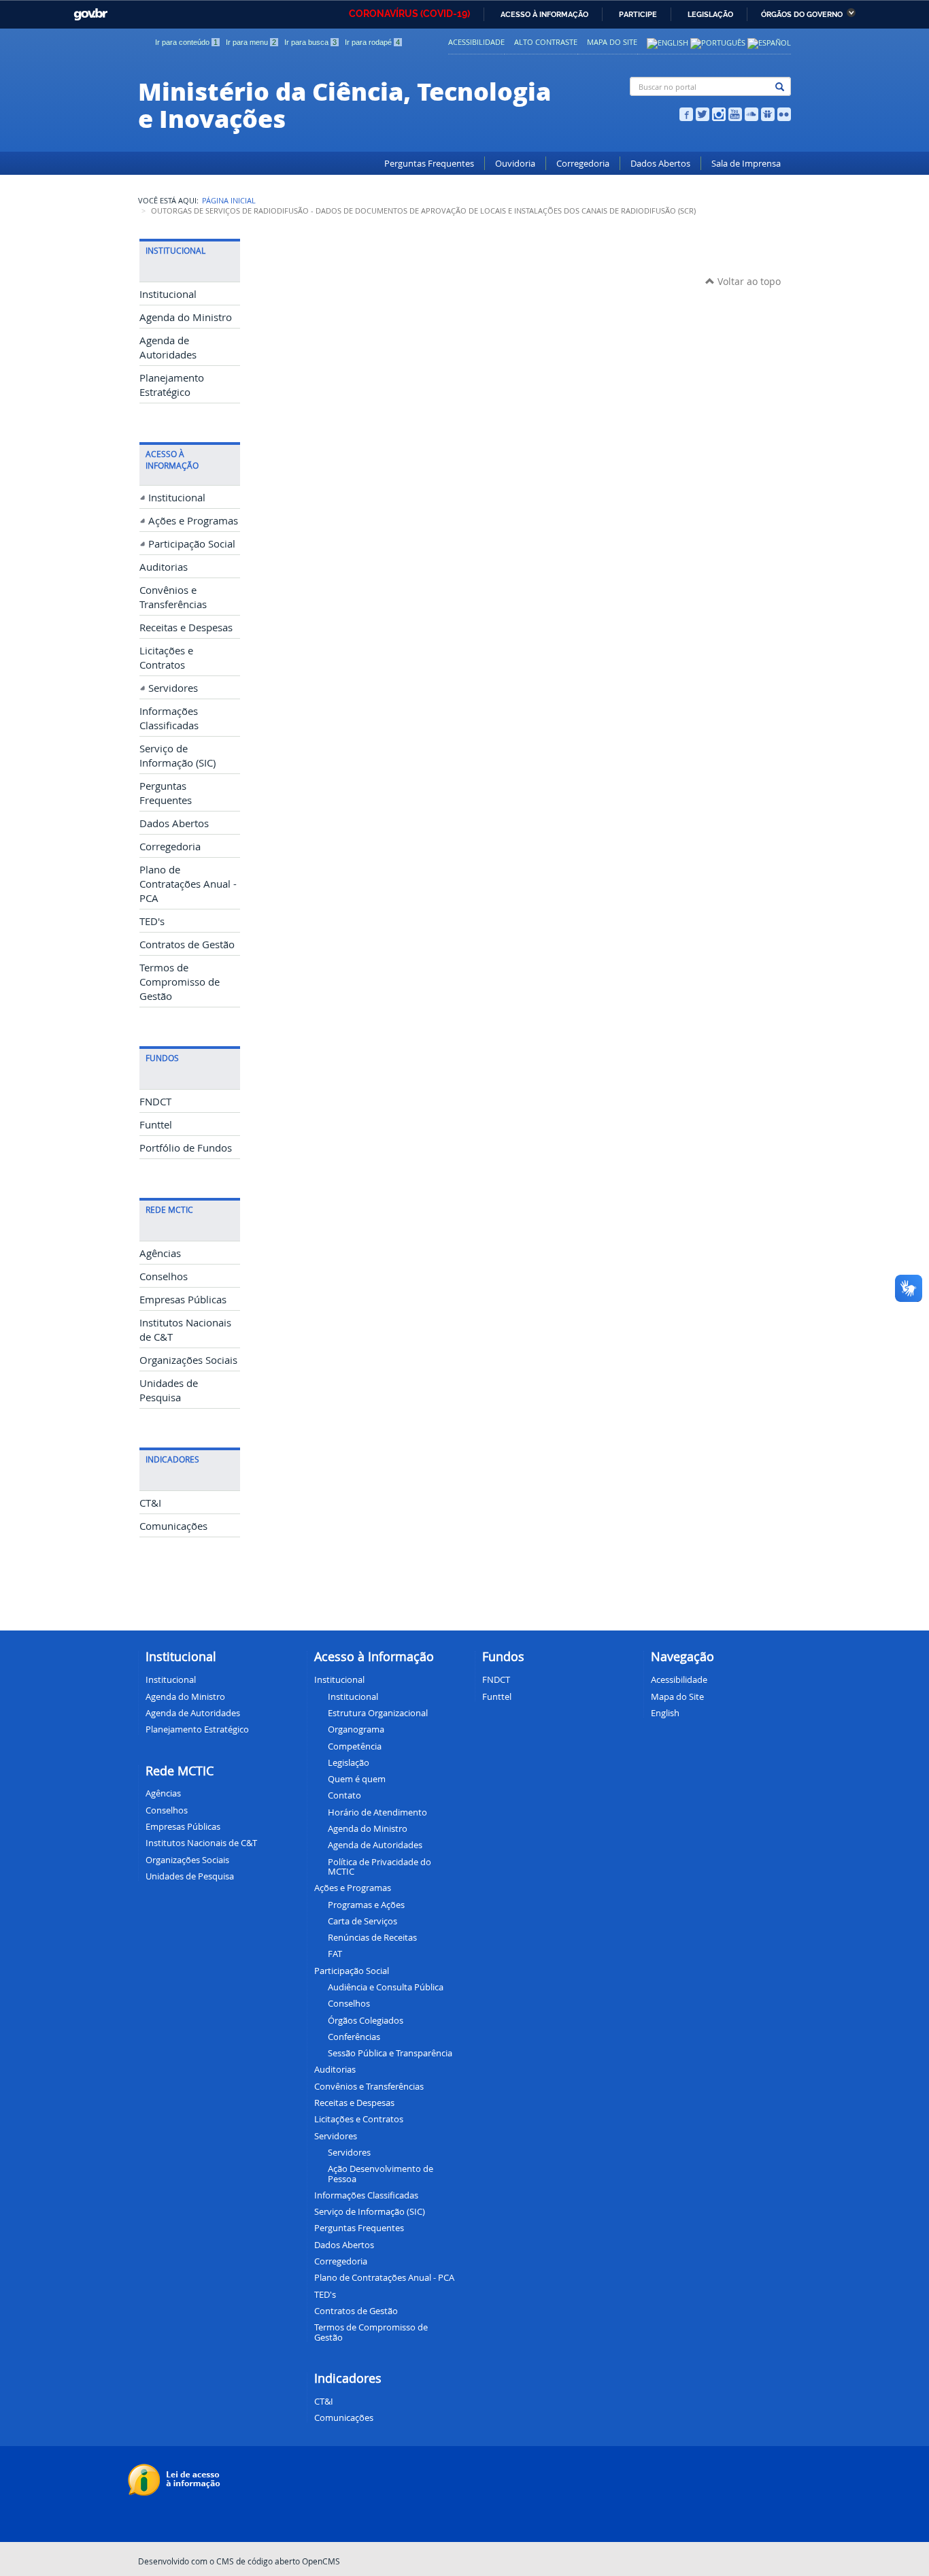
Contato (344, 1795)
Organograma (356, 1729)
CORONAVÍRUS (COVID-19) (409, 14)
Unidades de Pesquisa (190, 1876)
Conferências (354, 2037)
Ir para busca (310, 42)
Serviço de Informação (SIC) (370, 2211)
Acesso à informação (544, 15)
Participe (638, 15)
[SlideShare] (768, 113)
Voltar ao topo (748, 281)
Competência (355, 1746)
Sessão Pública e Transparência (390, 2053)
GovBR (88, 11)
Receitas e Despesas (186, 628)
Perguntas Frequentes (429, 164)
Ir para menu (251, 42)
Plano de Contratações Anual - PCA (188, 884)
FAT (335, 1954)
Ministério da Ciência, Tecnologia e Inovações (344, 104)
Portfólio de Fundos (186, 1148)
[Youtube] (735, 113)
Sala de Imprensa (746, 164)
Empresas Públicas (183, 1300)
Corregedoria (583, 164)
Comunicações (173, 1526)
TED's (152, 921)
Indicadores (348, 2378)
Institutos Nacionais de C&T (201, 1843)
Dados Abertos (660, 164)
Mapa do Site (612, 42)
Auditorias (164, 567)
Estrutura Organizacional (378, 1713)
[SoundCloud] (751, 113)
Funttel (156, 1125)
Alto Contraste (546, 42)
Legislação (710, 15)
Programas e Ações (366, 1905)
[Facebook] (686, 113)
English (665, 1713)
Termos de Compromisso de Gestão (180, 982)
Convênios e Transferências (369, 2086)
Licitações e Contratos (359, 2119)
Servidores (173, 688)
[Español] (769, 42)
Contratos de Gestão (187, 944)
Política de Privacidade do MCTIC (379, 1867)
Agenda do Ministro (186, 317)
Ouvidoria (515, 164)
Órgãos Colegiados (366, 2020)
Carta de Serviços (362, 1921)
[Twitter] (703, 113)
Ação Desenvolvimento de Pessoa (381, 2173)
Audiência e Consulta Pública (386, 1987)
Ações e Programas (193, 521)
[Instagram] (719, 113)
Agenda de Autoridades (375, 1845)
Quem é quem (357, 1779)
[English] (668, 42)
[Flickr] (784, 113)
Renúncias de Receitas (372, 1937)
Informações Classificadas (366, 2195)
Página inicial (229, 201)
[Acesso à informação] (176, 2479)
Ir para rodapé (372, 42)
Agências (160, 1253)
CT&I (150, 1503)
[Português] (718, 42)
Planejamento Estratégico (197, 1729)
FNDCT (155, 1102)
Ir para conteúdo (186, 42)
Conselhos (164, 1276)
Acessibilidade (476, 42)
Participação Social (192, 544)
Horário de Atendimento (377, 1812)
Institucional (168, 294)
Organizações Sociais (188, 1360)
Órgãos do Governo (802, 15)
